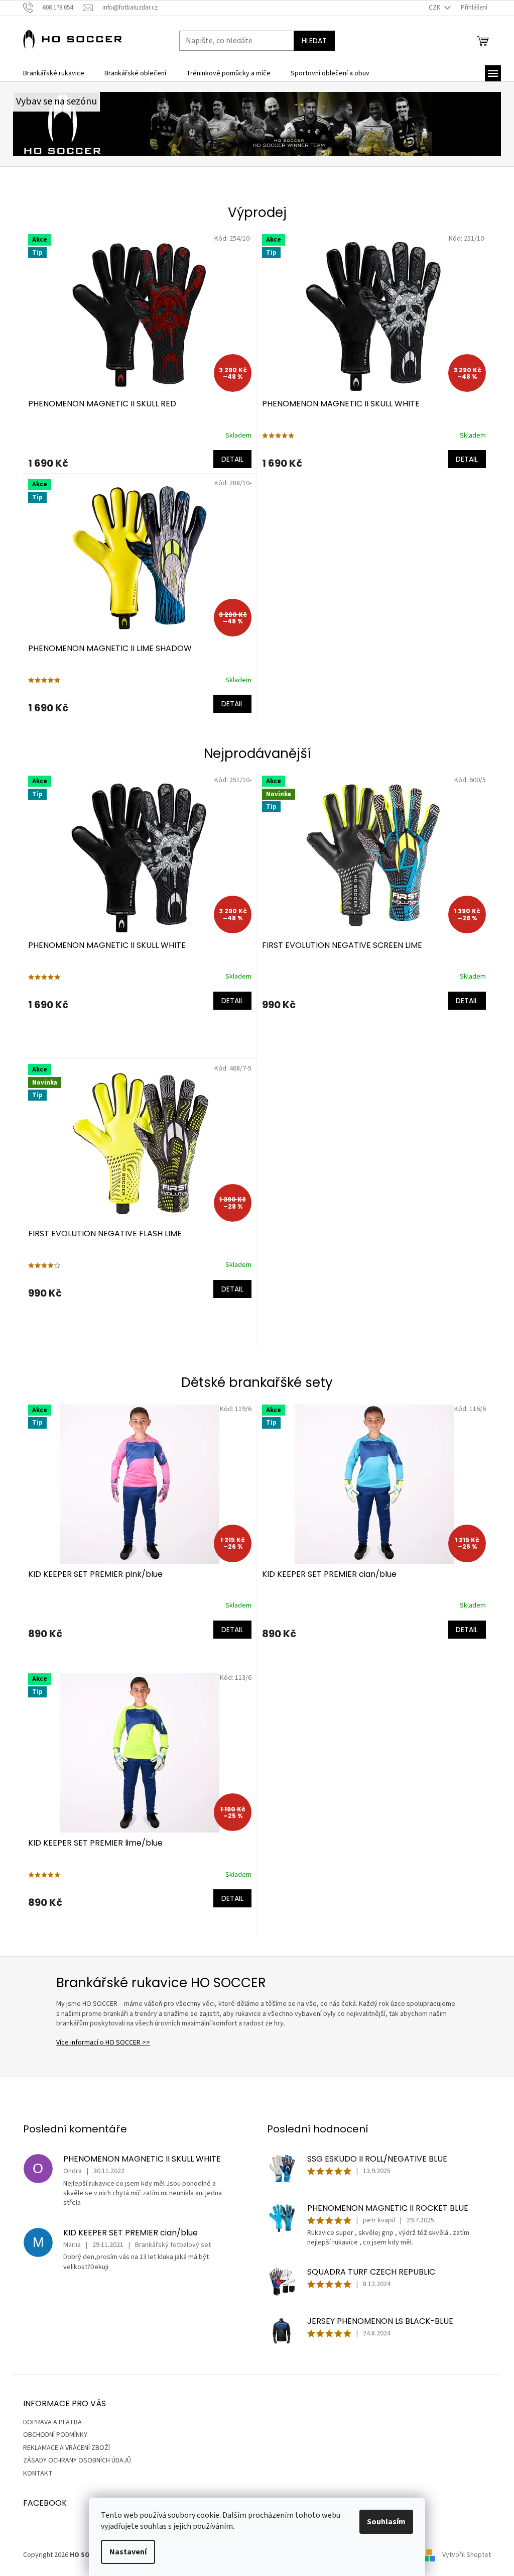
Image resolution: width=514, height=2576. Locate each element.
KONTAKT (38, 2474)
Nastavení (128, 2552)
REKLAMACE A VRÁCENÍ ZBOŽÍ (67, 2448)
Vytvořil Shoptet (467, 2555)
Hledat (314, 41)
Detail (232, 459)
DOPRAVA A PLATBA (52, 2422)
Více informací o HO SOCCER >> (103, 2043)
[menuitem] (54, 73)
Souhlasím (386, 2522)
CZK (435, 8)
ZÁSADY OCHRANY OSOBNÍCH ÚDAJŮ (77, 2460)
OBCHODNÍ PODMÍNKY (55, 2435)
